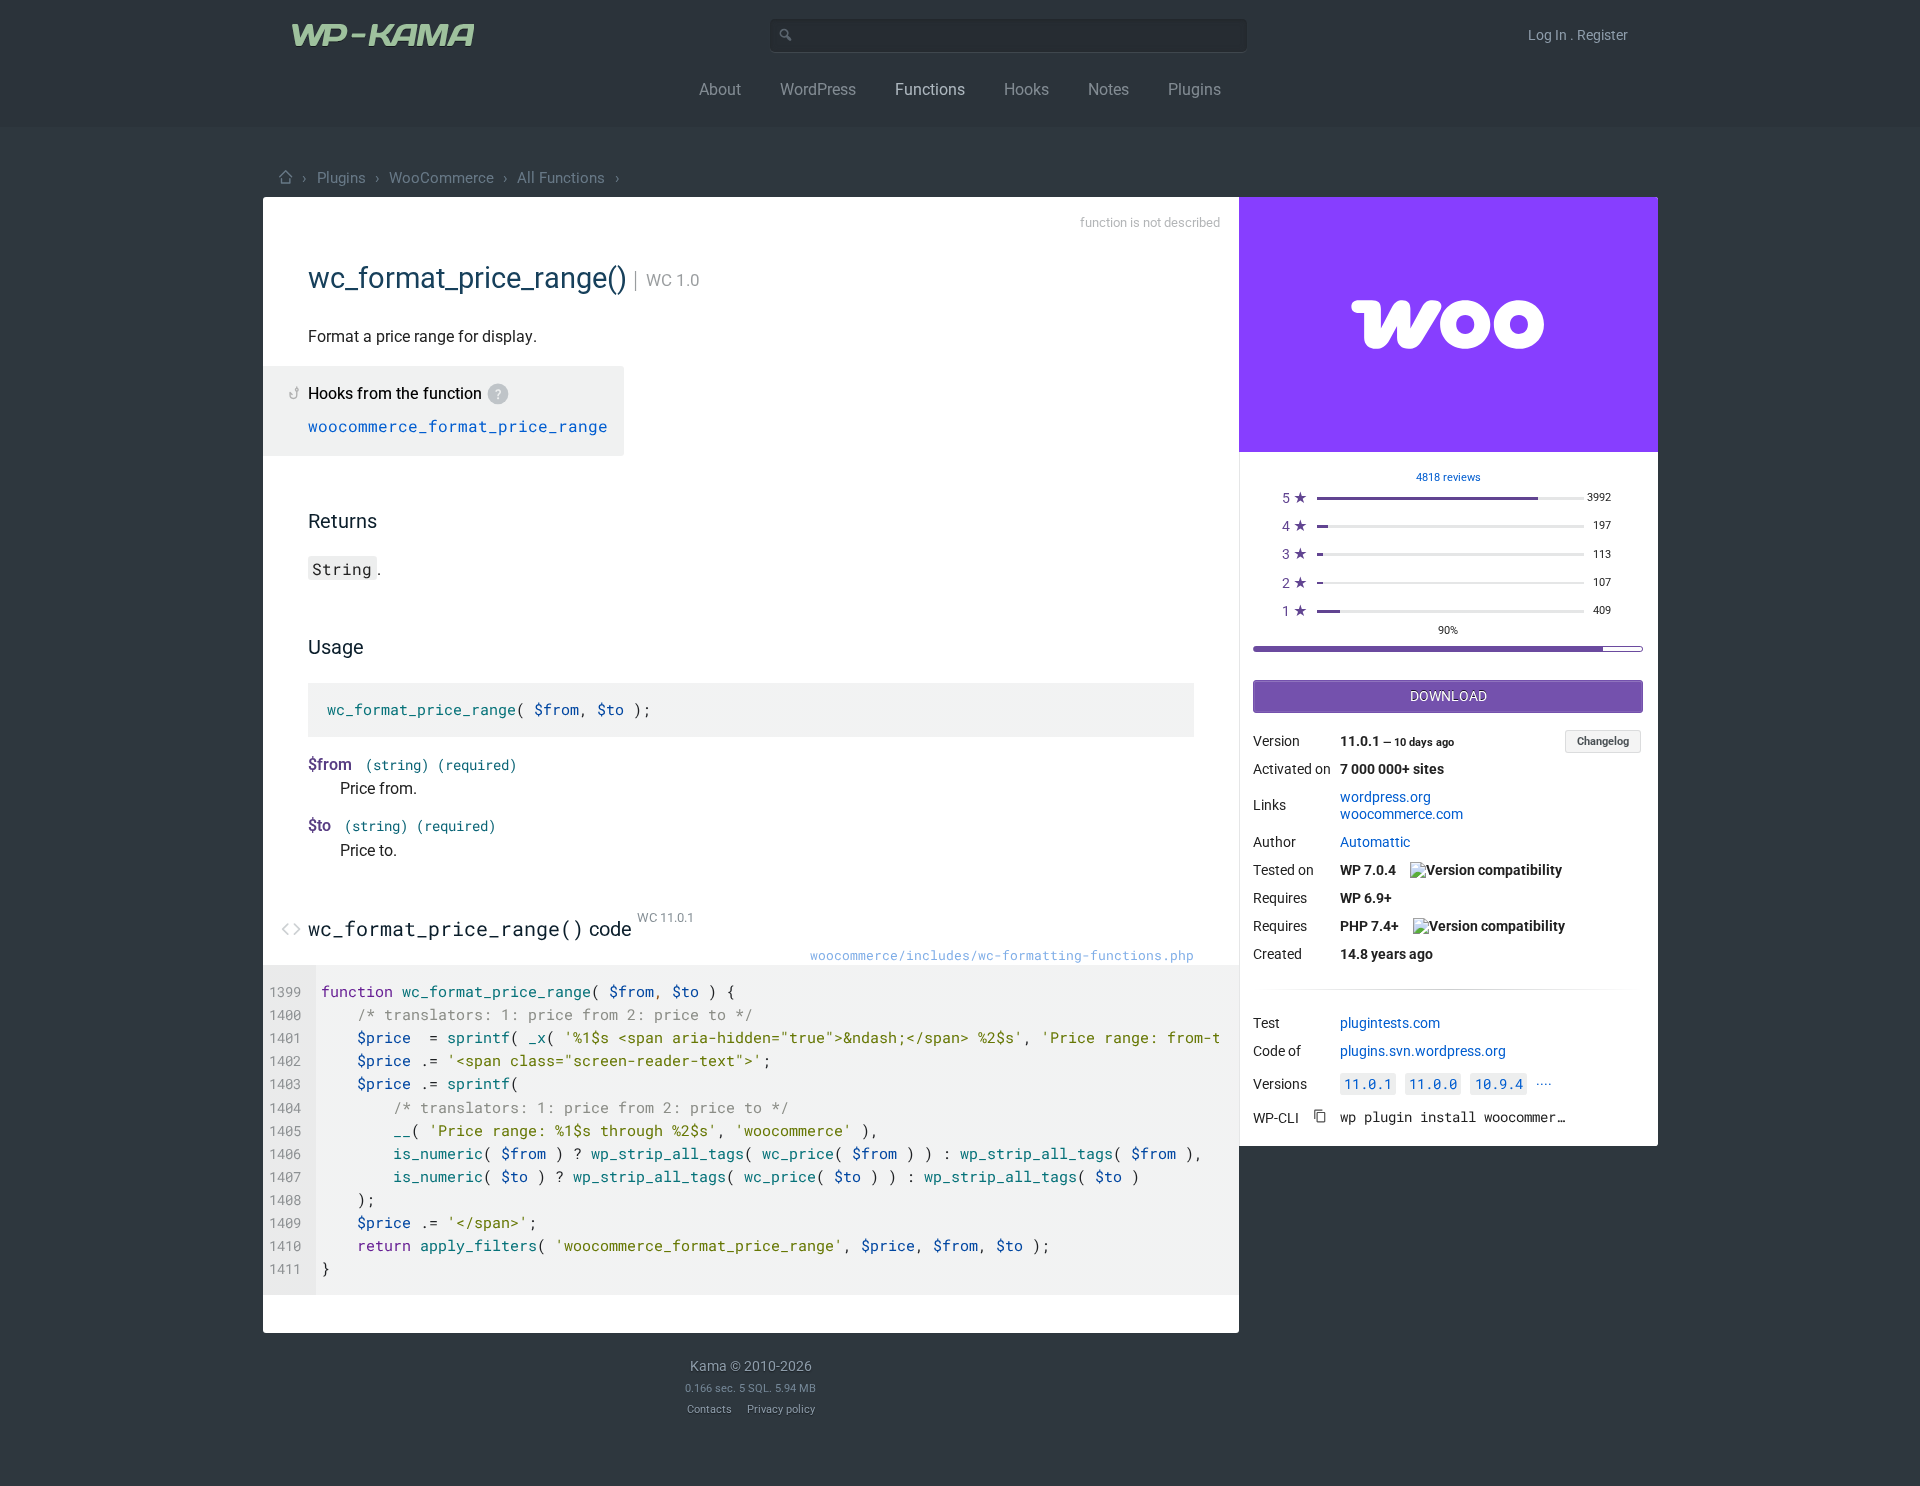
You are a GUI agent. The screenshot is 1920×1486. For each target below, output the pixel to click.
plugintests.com (1390, 1023)
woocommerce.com (1401, 814)
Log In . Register (1578, 35)
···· (1544, 1084)
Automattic (1375, 842)
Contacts (709, 1409)
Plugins (341, 178)
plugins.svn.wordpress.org (1423, 1051)
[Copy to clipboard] (1320, 1116)
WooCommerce (441, 178)
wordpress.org (1385, 797)
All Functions (561, 178)
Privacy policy (781, 1409)
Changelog (1603, 741)
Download (1448, 696)
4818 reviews (1448, 477)
